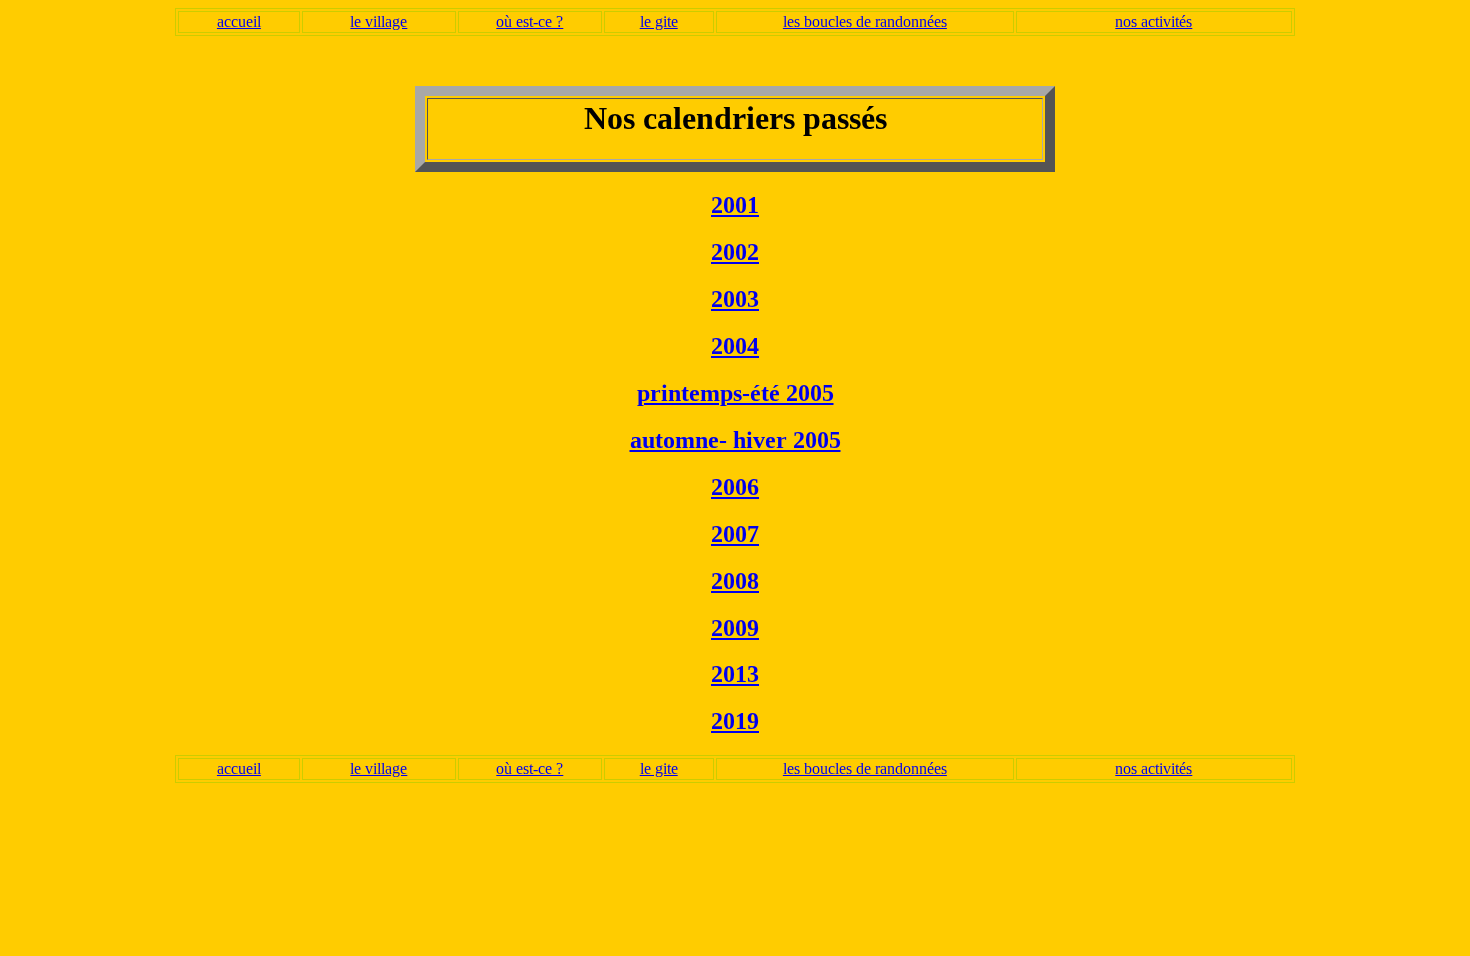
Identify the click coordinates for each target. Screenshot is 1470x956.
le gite (659, 21)
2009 (735, 628)
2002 (735, 252)
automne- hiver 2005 (735, 440)
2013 (735, 674)
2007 (735, 534)
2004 (735, 346)
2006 (735, 487)
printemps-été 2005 (735, 393)
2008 (735, 581)
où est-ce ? (529, 21)
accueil (239, 21)
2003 (735, 299)
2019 (735, 721)
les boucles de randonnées (865, 21)
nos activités (1153, 21)
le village (378, 21)
